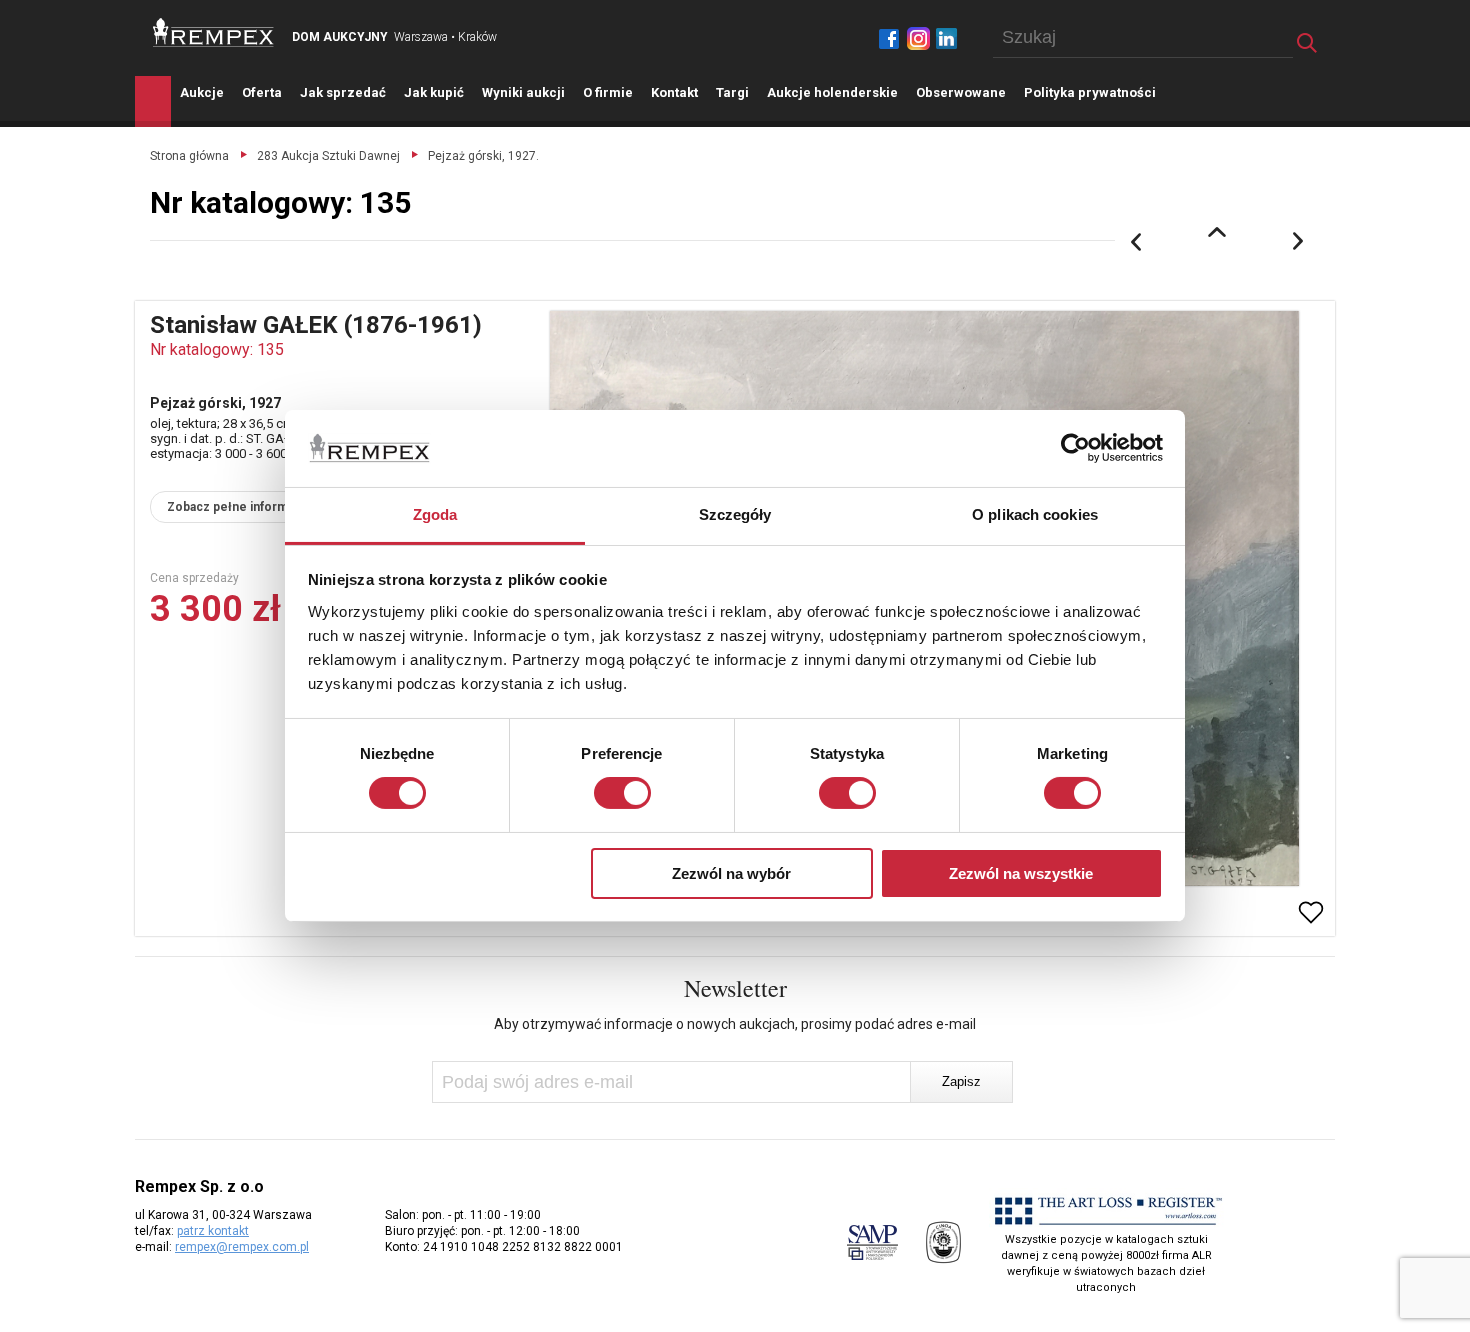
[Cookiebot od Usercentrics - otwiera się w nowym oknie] (1075, 448)
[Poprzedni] (1136, 242)
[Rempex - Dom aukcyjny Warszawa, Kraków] (213, 32)
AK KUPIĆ (434, 92)
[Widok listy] (1217, 232)
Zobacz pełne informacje (239, 507)
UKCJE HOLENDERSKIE (832, 92)
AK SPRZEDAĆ (343, 92)
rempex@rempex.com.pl (242, 1247)
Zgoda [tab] (435, 514)
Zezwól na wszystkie (1021, 873)
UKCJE (202, 92)
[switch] (622, 793)
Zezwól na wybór (731, 873)
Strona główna (189, 156)
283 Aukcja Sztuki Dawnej (328, 156)
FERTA (262, 92)
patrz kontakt (213, 1231)
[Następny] (1299, 242)
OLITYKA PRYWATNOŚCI (1090, 92)
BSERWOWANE (961, 92)
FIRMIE (608, 92)
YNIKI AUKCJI (523, 92)
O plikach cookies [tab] (1035, 514)
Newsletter (735, 988)
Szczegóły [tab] (735, 514)
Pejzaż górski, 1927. (483, 156)
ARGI (732, 92)
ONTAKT (674, 92)
